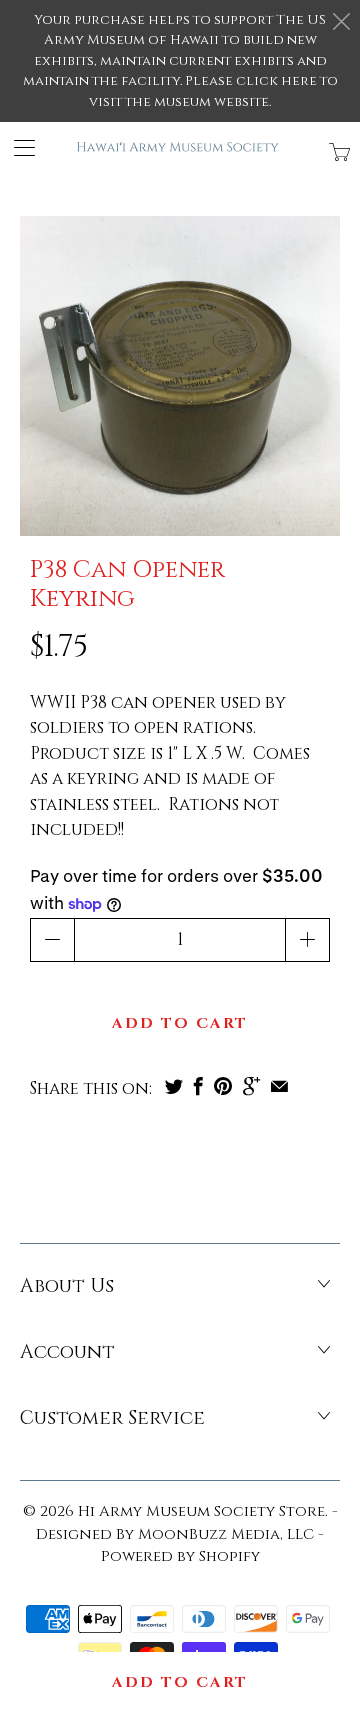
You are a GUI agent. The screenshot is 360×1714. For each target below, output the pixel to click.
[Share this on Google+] (251, 1086)
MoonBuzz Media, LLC (226, 1534)
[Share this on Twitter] (174, 1086)
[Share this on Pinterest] (223, 1086)
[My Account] (17, 147)
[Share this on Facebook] (198, 1086)
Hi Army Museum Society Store (201, 1511)
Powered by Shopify (180, 1556)
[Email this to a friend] (279, 1086)
